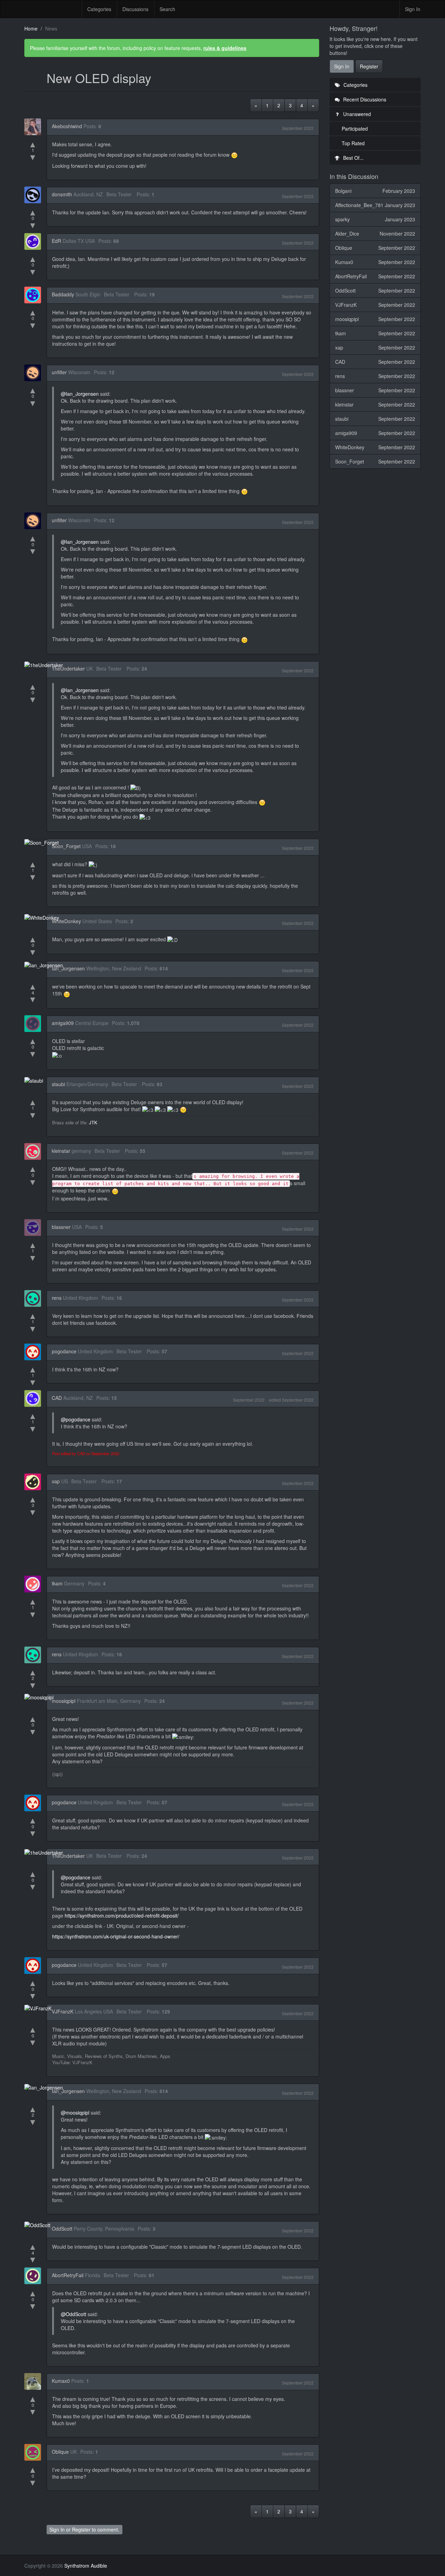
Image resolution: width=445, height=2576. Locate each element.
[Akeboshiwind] (35, 127)
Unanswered (356, 114)
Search (167, 9)
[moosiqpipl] (41, 1697)
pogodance (64, 1351)
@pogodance (76, 1419)
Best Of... (353, 158)
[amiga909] (35, 1024)
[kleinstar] (35, 1151)
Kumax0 (61, 2381)
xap (56, 1481)
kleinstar (61, 1151)
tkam (57, 1583)
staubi (58, 1084)
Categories (99, 9)
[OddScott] (39, 2225)
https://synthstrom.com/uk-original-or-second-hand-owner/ (116, 1936)
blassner (61, 1227)
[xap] (35, 1482)
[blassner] (35, 1228)
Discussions (135, 9)
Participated (355, 129)
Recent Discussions (364, 99)
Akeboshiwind (67, 126)
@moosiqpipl (75, 2113)
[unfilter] (35, 373)
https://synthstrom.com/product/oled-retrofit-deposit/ (122, 1915)
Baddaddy (63, 294)
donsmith (62, 194)
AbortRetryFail (68, 2275)
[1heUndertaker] (46, 665)
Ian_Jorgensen (68, 968)
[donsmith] (35, 195)
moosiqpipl (64, 1701)
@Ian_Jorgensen (80, 394)
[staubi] (36, 1080)
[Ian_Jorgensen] (46, 965)
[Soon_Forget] (44, 842)
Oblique (60, 2452)
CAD (57, 1398)
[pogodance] (35, 1352)
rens (57, 1298)
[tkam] (35, 1584)
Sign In (413, 9)
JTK (93, 1122)
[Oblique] (35, 2452)
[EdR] (35, 241)
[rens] (35, 1298)
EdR (56, 241)
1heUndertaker (68, 668)
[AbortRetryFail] (35, 2276)
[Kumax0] (35, 2381)
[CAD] (35, 1398)
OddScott (62, 2229)
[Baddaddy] (35, 295)
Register (81, 2529)
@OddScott (74, 2314)
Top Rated (353, 143)
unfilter (59, 372)
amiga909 (63, 1023)
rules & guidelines (225, 48)
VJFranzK (63, 2011)
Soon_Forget (66, 846)
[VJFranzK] (40, 2008)
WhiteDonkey (66, 921)
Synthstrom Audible (50, 9)
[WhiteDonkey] (44, 917)
